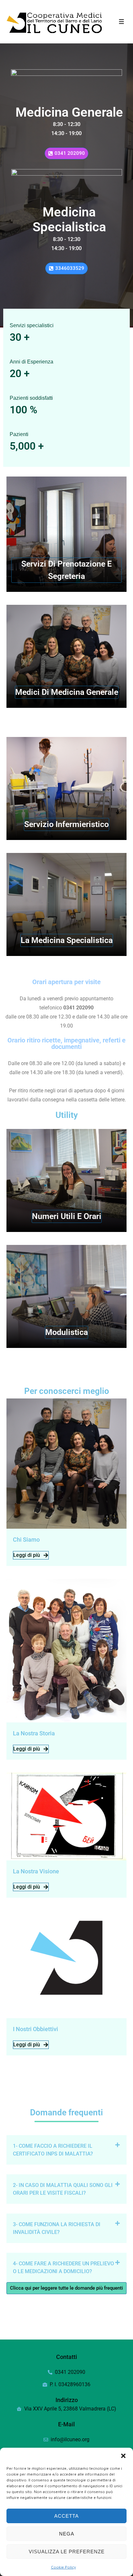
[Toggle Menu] (122, 22)
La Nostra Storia (34, 1733)
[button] (123, 2456)
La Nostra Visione (36, 1871)
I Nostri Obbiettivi (36, 2029)
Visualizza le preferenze (67, 2552)
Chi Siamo (26, 1540)
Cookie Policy (63, 2567)
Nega (67, 2534)
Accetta (66, 2516)
